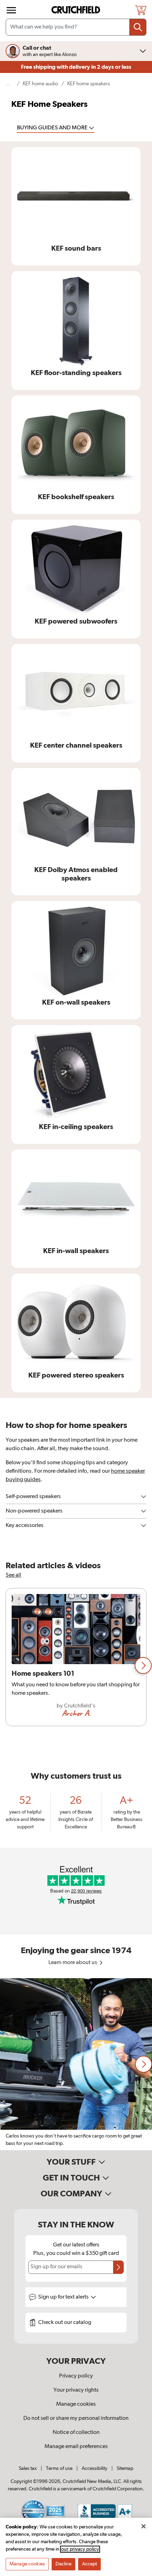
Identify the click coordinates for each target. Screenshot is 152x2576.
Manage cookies (76, 2404)
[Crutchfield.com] (77, 10)
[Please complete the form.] (118, 2267)
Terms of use (59, 2468)
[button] (143, 1666)
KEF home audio (40, 84)
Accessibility (95, 2468)
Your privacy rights (76, 2390)
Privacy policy (76, 2376)
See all (13, 1575)
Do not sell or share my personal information (76, 2418)
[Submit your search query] (138, 27)
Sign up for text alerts (64, 2297)
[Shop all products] (11, 10)
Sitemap (125, 2468)
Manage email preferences (76, 2447)
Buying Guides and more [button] (53, 128)
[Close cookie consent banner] (144, 2526)
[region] (76, 1666)
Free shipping (76, 67)
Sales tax (28, 2468)
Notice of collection (76, 2433)
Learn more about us (73, 1963)
